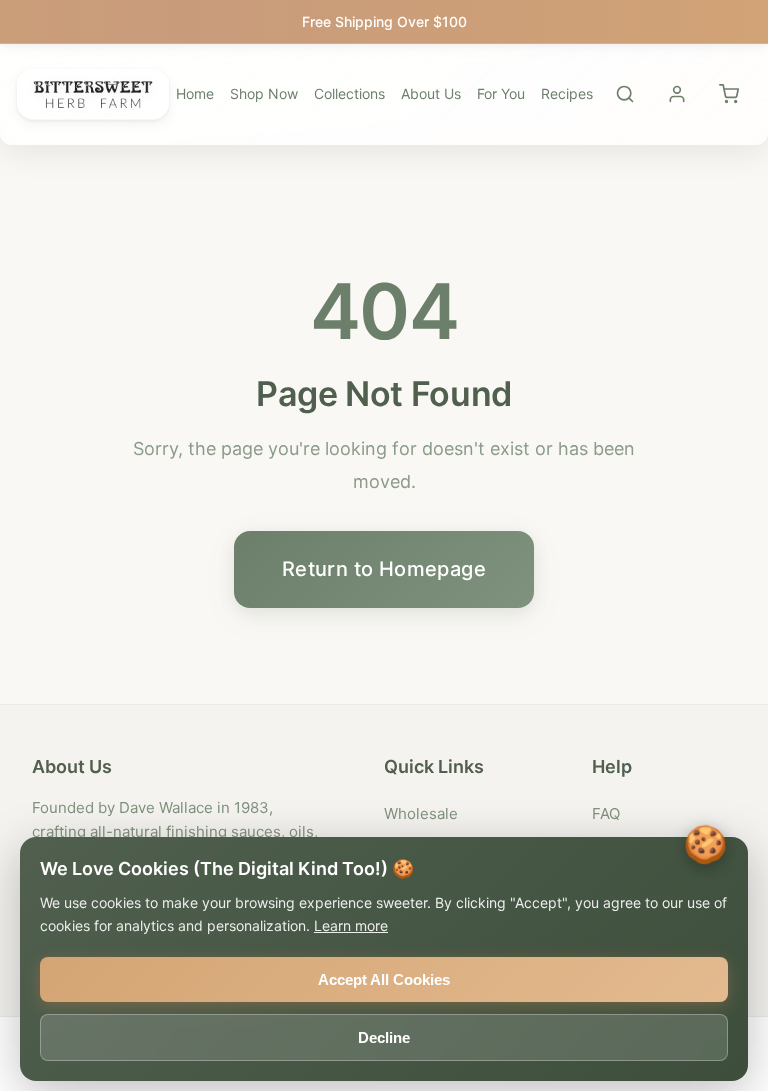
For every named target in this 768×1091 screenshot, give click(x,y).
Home (195, 93)
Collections (349, 93)
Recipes (567, 93)
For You (501, 93)
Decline (384, 1037)
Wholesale (421, 813)
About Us (431, 93)
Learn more (351, 925)
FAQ (606, 813)
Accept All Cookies (384, 979)
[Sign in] (677, 94)
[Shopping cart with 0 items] (729, 94)
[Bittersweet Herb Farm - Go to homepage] (93, 94)
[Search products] (625, 94)
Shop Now (264, 93)
